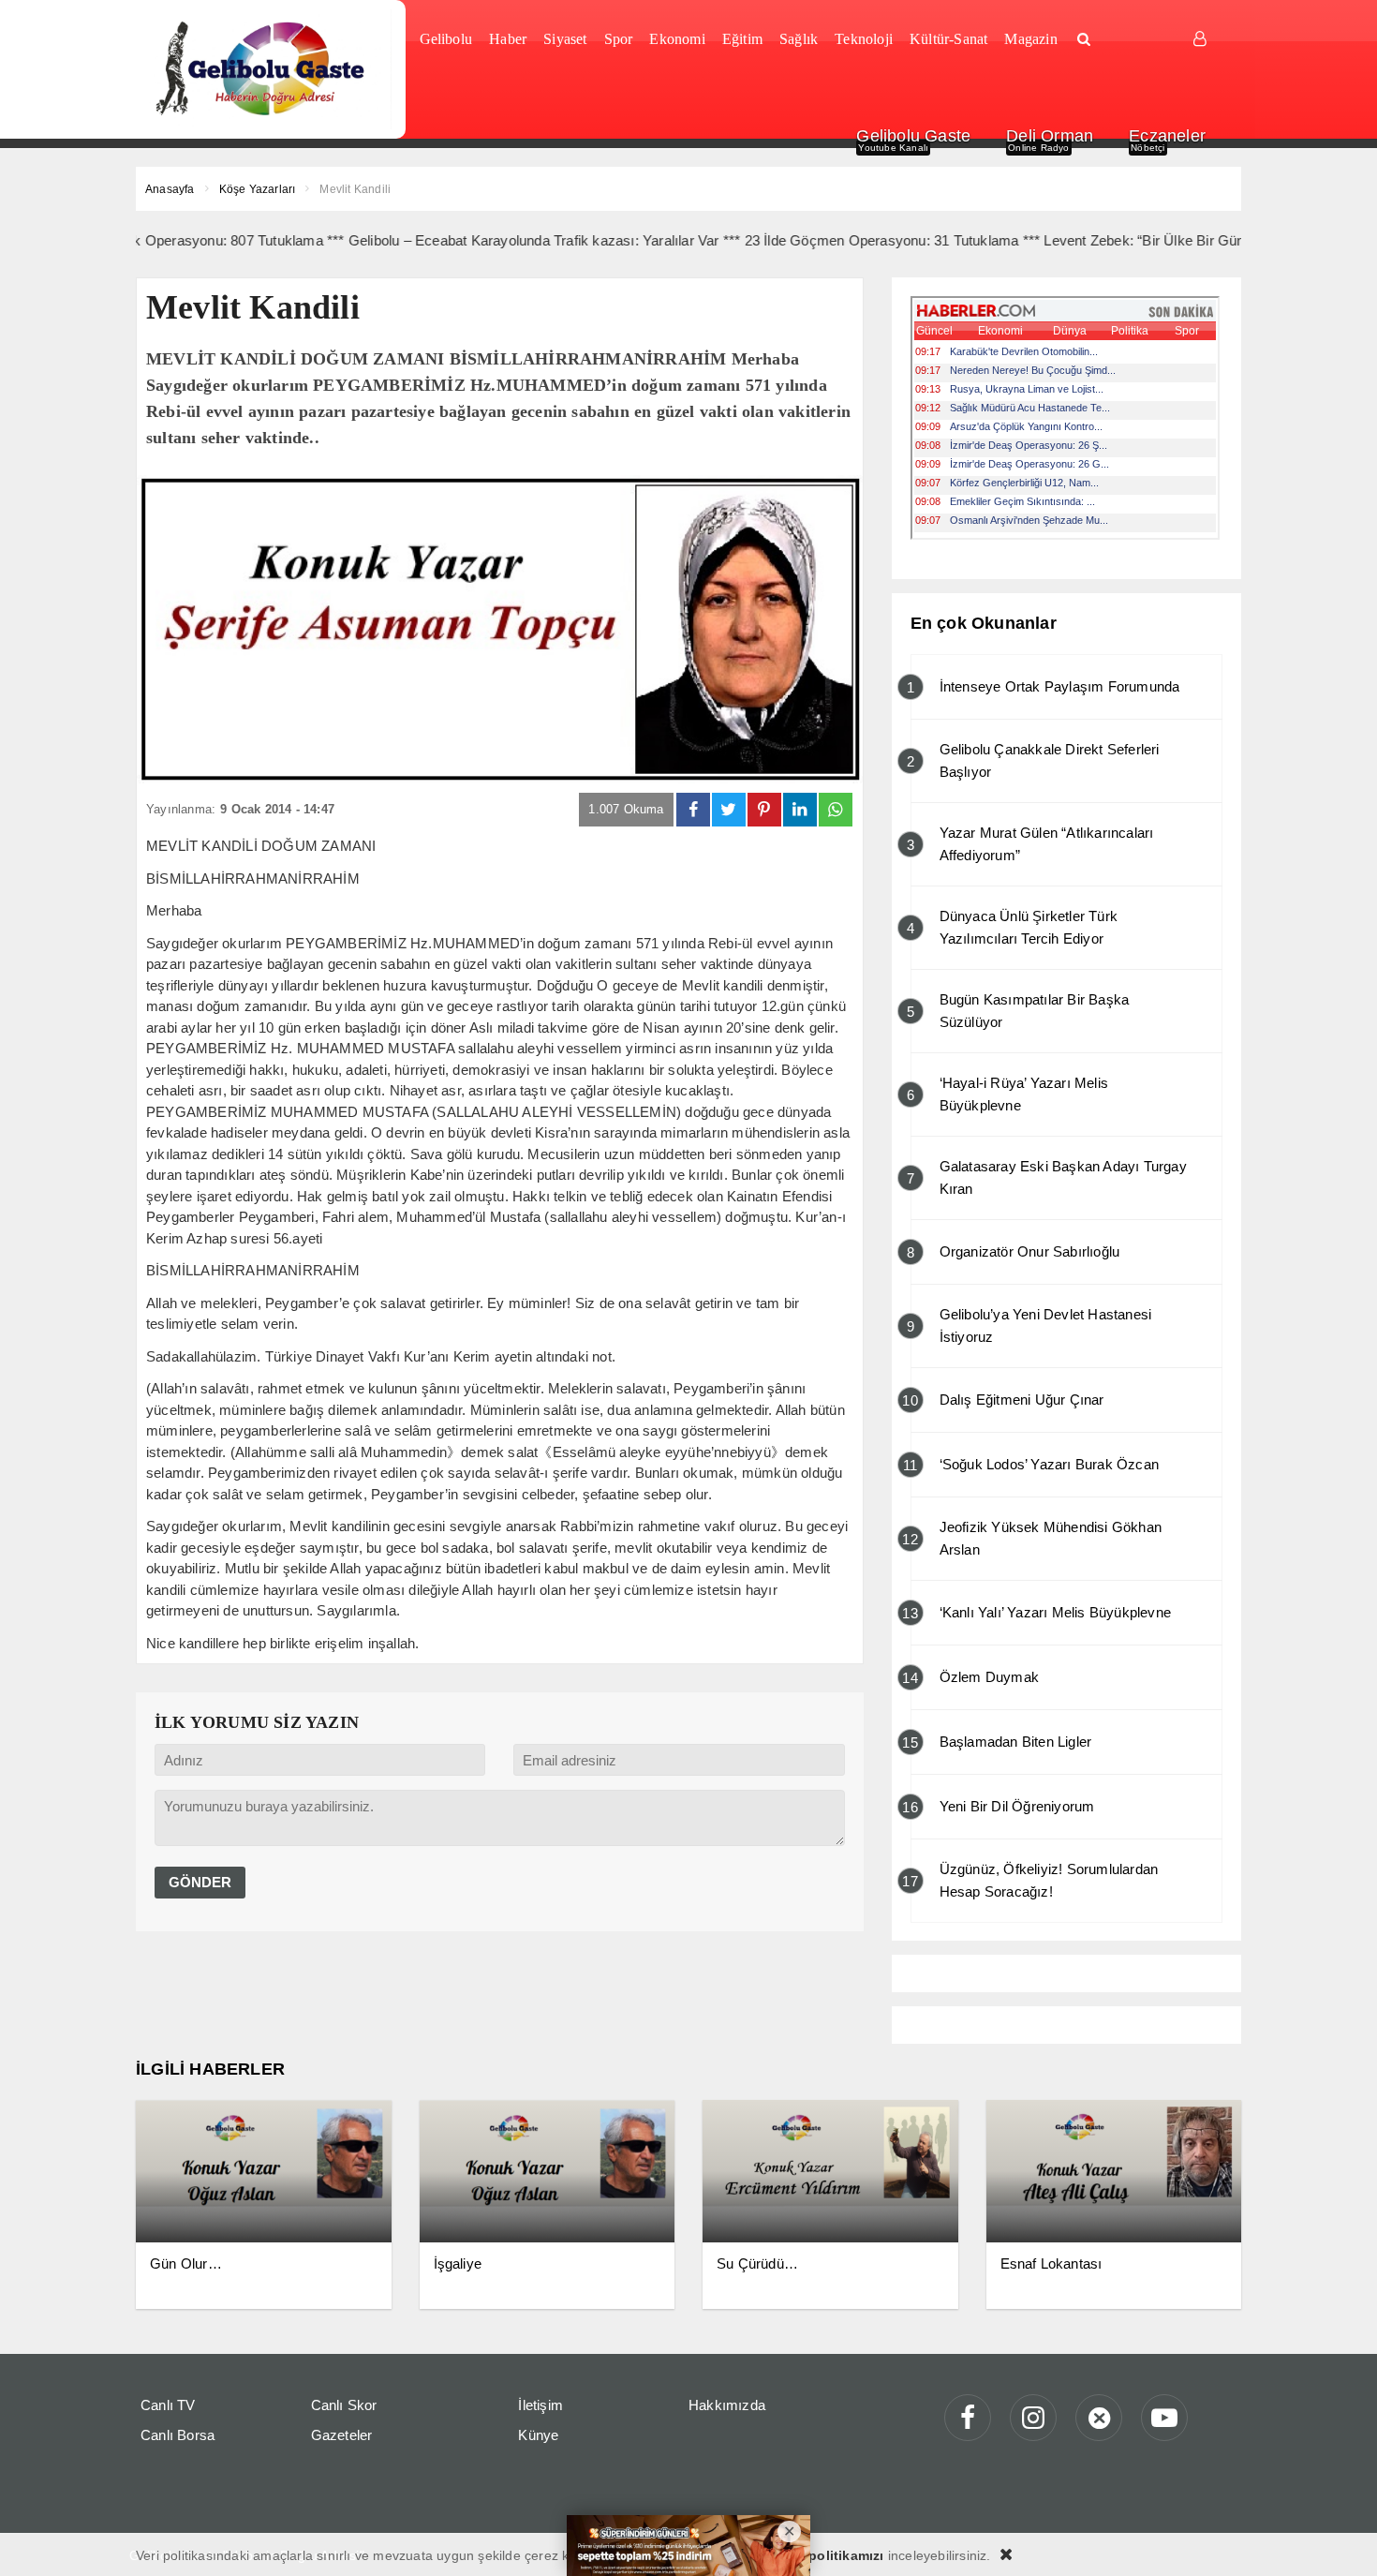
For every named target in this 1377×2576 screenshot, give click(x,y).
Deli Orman (1050, 136)
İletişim (540, 2405)
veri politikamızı (832, 2555)
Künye (538, 2435)
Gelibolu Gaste (913, 136)
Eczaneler (1167, 136)
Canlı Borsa (178, 2435)
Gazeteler (342, 2435)
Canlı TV (168, 2405)
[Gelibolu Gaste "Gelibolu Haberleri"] (264, 69)
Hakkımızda (727, 2405)
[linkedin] (800, 810)
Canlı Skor (344, 2405)
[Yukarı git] (1340, 2539)
